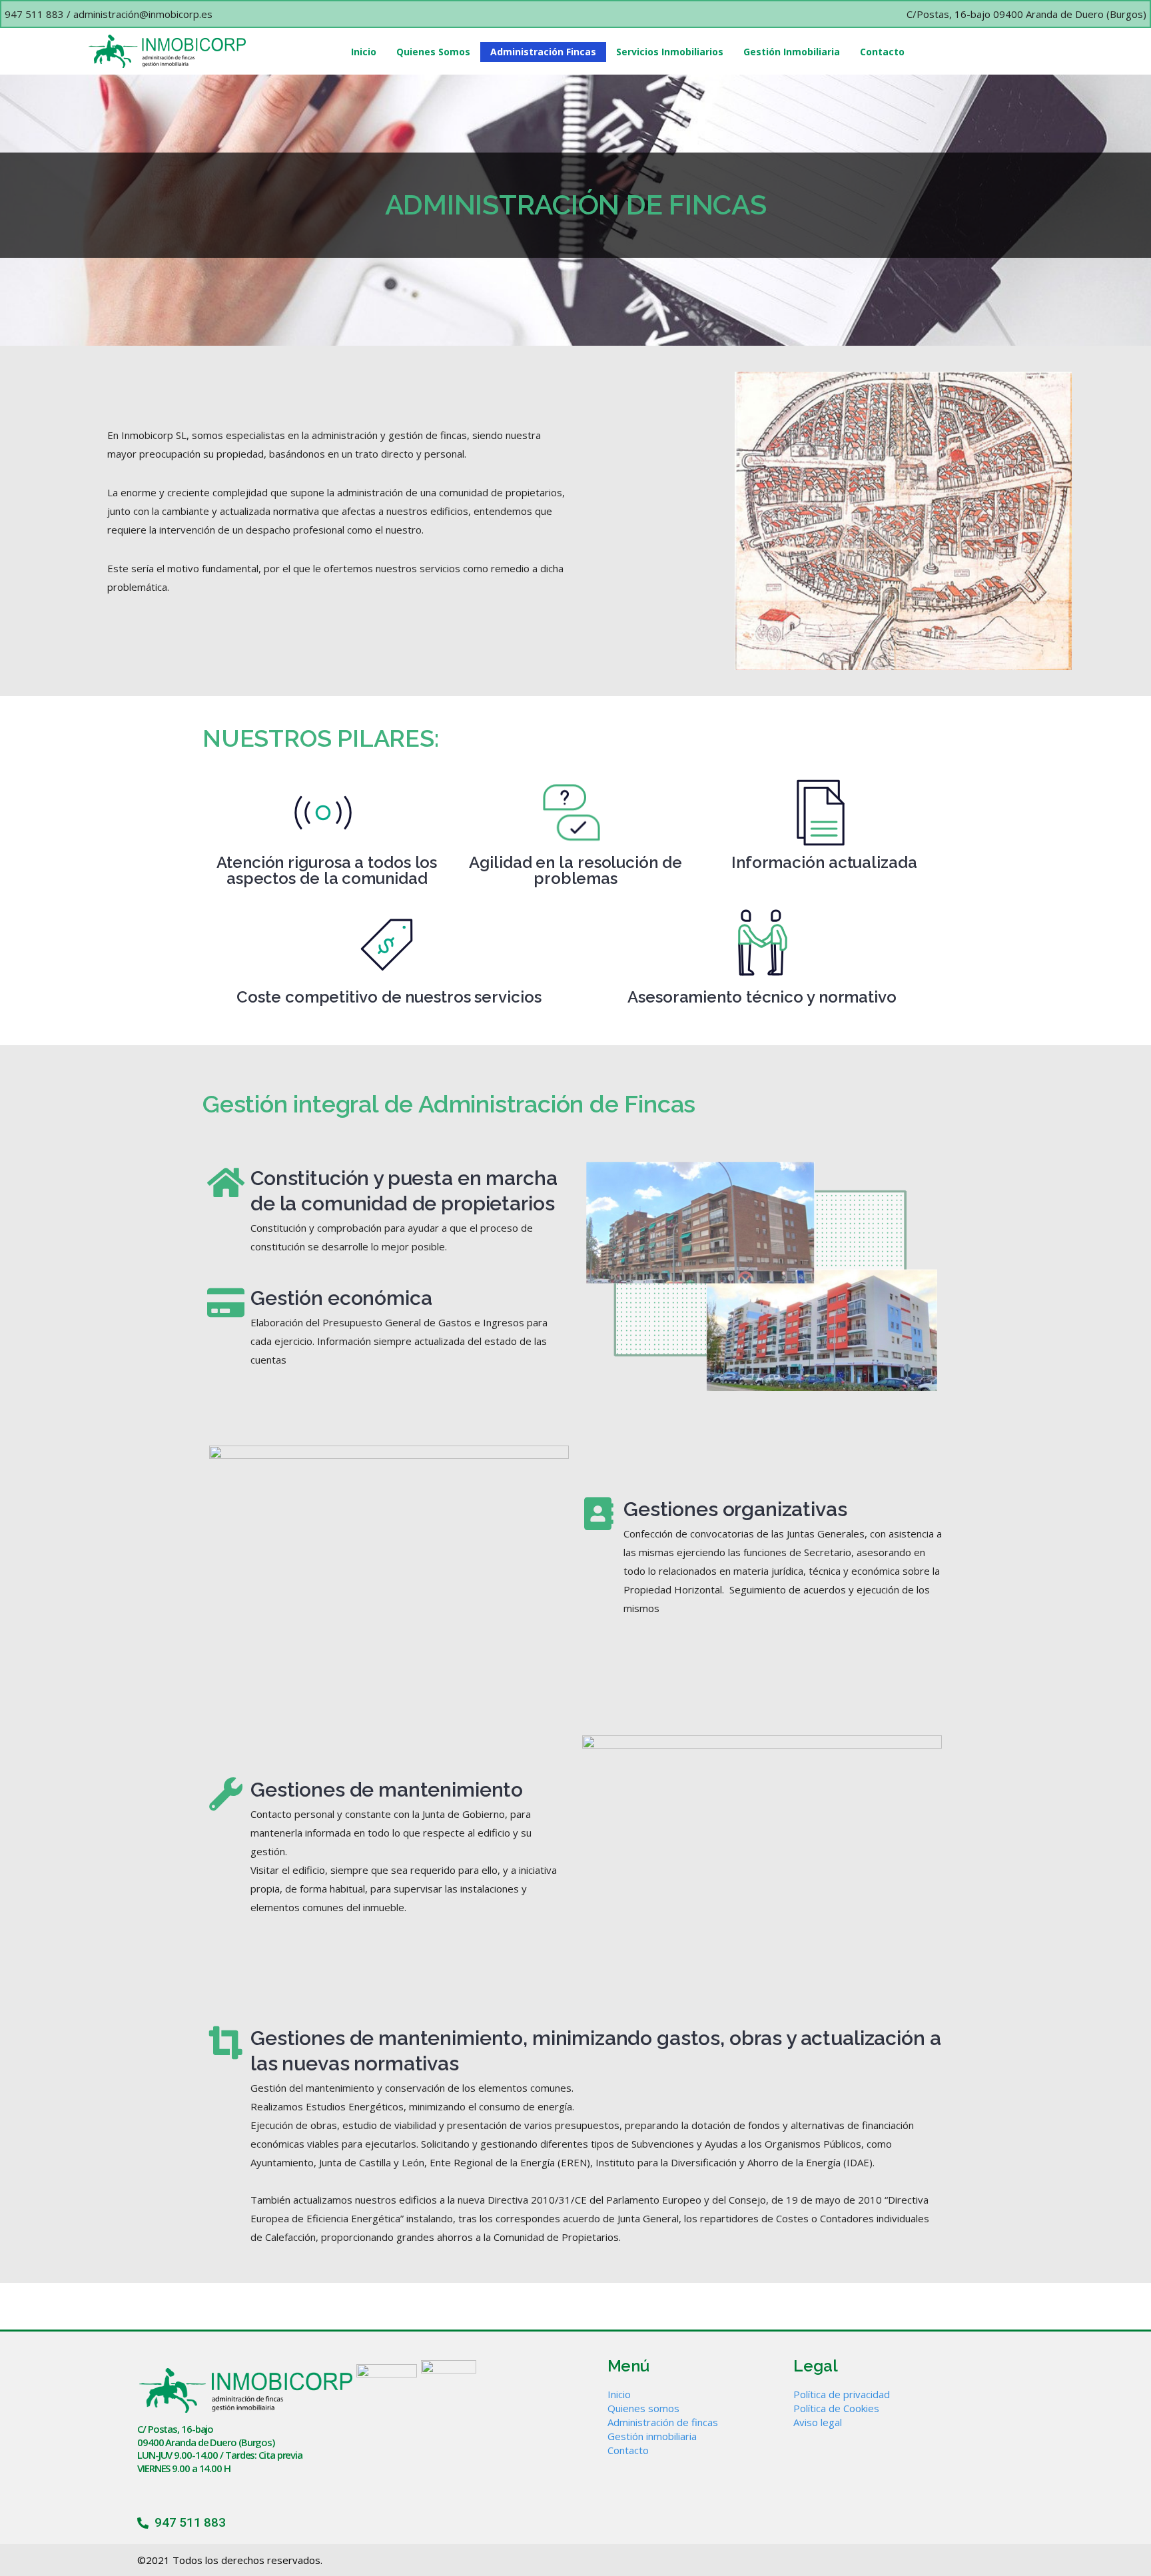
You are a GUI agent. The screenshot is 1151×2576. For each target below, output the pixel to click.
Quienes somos (643, 2408)
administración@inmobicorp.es (143, 14)
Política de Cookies (836, 2408)
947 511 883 (34, 14)
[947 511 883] (143, 2523)
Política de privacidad (842, 2394)
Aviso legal (818, 2422)
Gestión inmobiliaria (652, 2436)
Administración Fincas (543, 52)
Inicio (364, 52)
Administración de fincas (663, 2422)
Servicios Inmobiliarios (670, 52)
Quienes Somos (433, 52)
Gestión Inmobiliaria (792, 52)
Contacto (882, 52)
